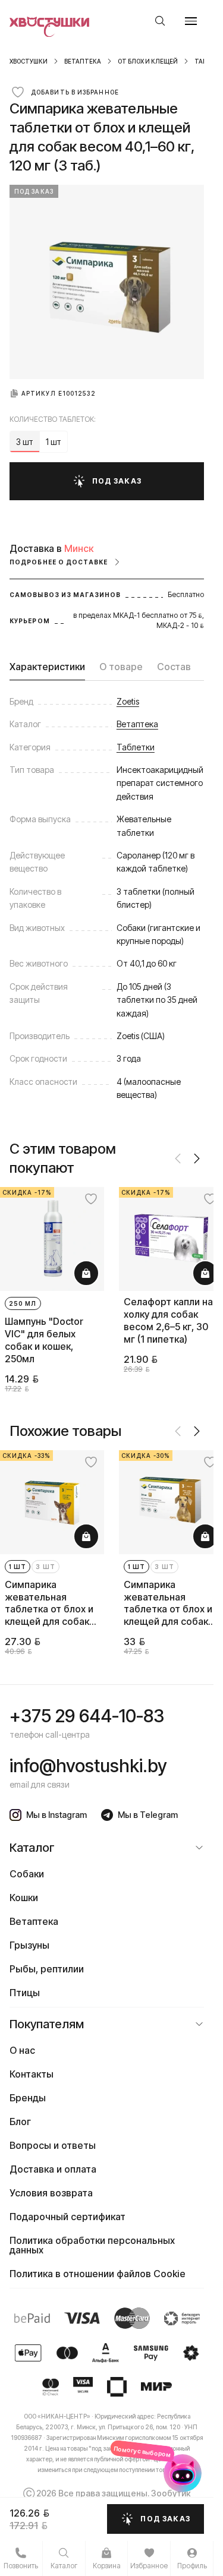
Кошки (24, 1888)
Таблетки (136, 747)
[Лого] (50, 21)
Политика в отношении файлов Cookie (98, 2264)
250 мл (23, 1299)
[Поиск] (160, 21)
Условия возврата (51, 2183)
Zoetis (128, 701)
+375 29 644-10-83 (87, 1706)
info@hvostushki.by (88, 1756)
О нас (22, 2041)
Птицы (25, 1983)
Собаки (27, 1864)
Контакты (32, 2064)
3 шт (45, 1557)
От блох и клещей (148, 61)
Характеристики (47, 667)
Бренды (28, 2088)
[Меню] (191, 21)
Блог (20, 2112)
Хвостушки (29, 61)
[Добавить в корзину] (81, 1268)
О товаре (121, 667)
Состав (174, 667)
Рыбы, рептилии (47, 1959)
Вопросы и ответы (53, 2136)
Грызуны (29, 1936)
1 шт (18, 1557)
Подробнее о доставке (59, 562)
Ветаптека (83, 61)
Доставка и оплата (53, 2160)
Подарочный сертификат (67, 2207)
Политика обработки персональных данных (92, 2236)
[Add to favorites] (86, 1199)
